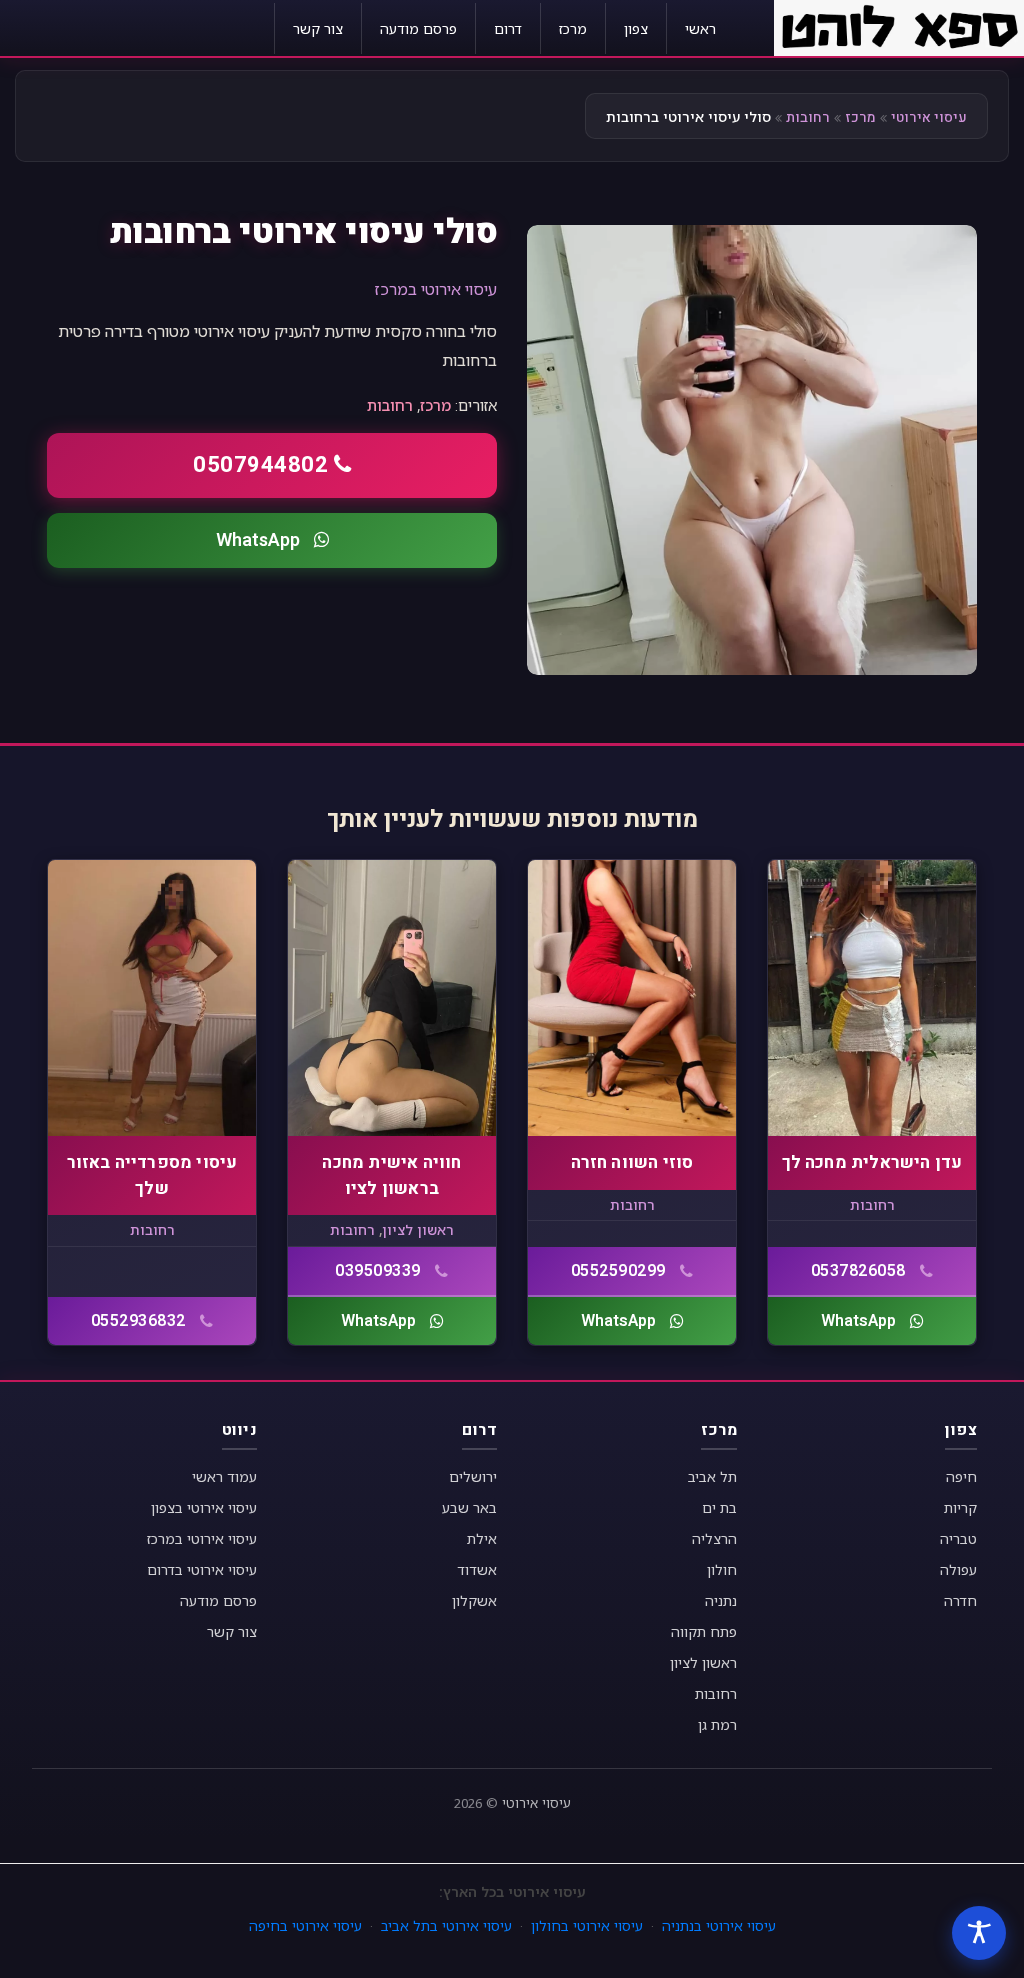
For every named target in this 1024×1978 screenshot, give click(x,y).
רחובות (808, 117)
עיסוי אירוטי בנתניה (719, 1925)
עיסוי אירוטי (929, 117)
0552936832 (138, 1321)
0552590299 (618, 1271)
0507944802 (260, 465)
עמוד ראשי (224, 1476)
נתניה (721, 1600)
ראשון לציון (418, 1229)
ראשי (700, 28)
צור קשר (318, 28)
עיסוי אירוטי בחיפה (305, 1925)
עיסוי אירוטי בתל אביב (446, 1925)
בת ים (719, 1507)
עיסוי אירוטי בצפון (204, 1507)
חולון (722, 1569)
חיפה (961, 1476)
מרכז (573, 28)
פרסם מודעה (418, 28)
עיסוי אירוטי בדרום (202, 1569)
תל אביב (712, 1476)
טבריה (958, 1538)
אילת (482, 1538)
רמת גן (717, 1724)
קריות (960, 1507)
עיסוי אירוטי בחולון (587, 1925)
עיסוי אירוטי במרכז (436, 289)
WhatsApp (258, 540)
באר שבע (469, 1507)
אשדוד (477, 1569)
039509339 (378, 1271)
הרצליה (714, 1538)
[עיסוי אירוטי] (899, 26)
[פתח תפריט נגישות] (979, 1933)
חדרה (960, 1600)
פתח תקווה (704, 1631)
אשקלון (474, 1600)
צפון (636, 28)
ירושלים (473, 1476)
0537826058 (858, 1271)
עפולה (958, 1569)
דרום (508, 28)
